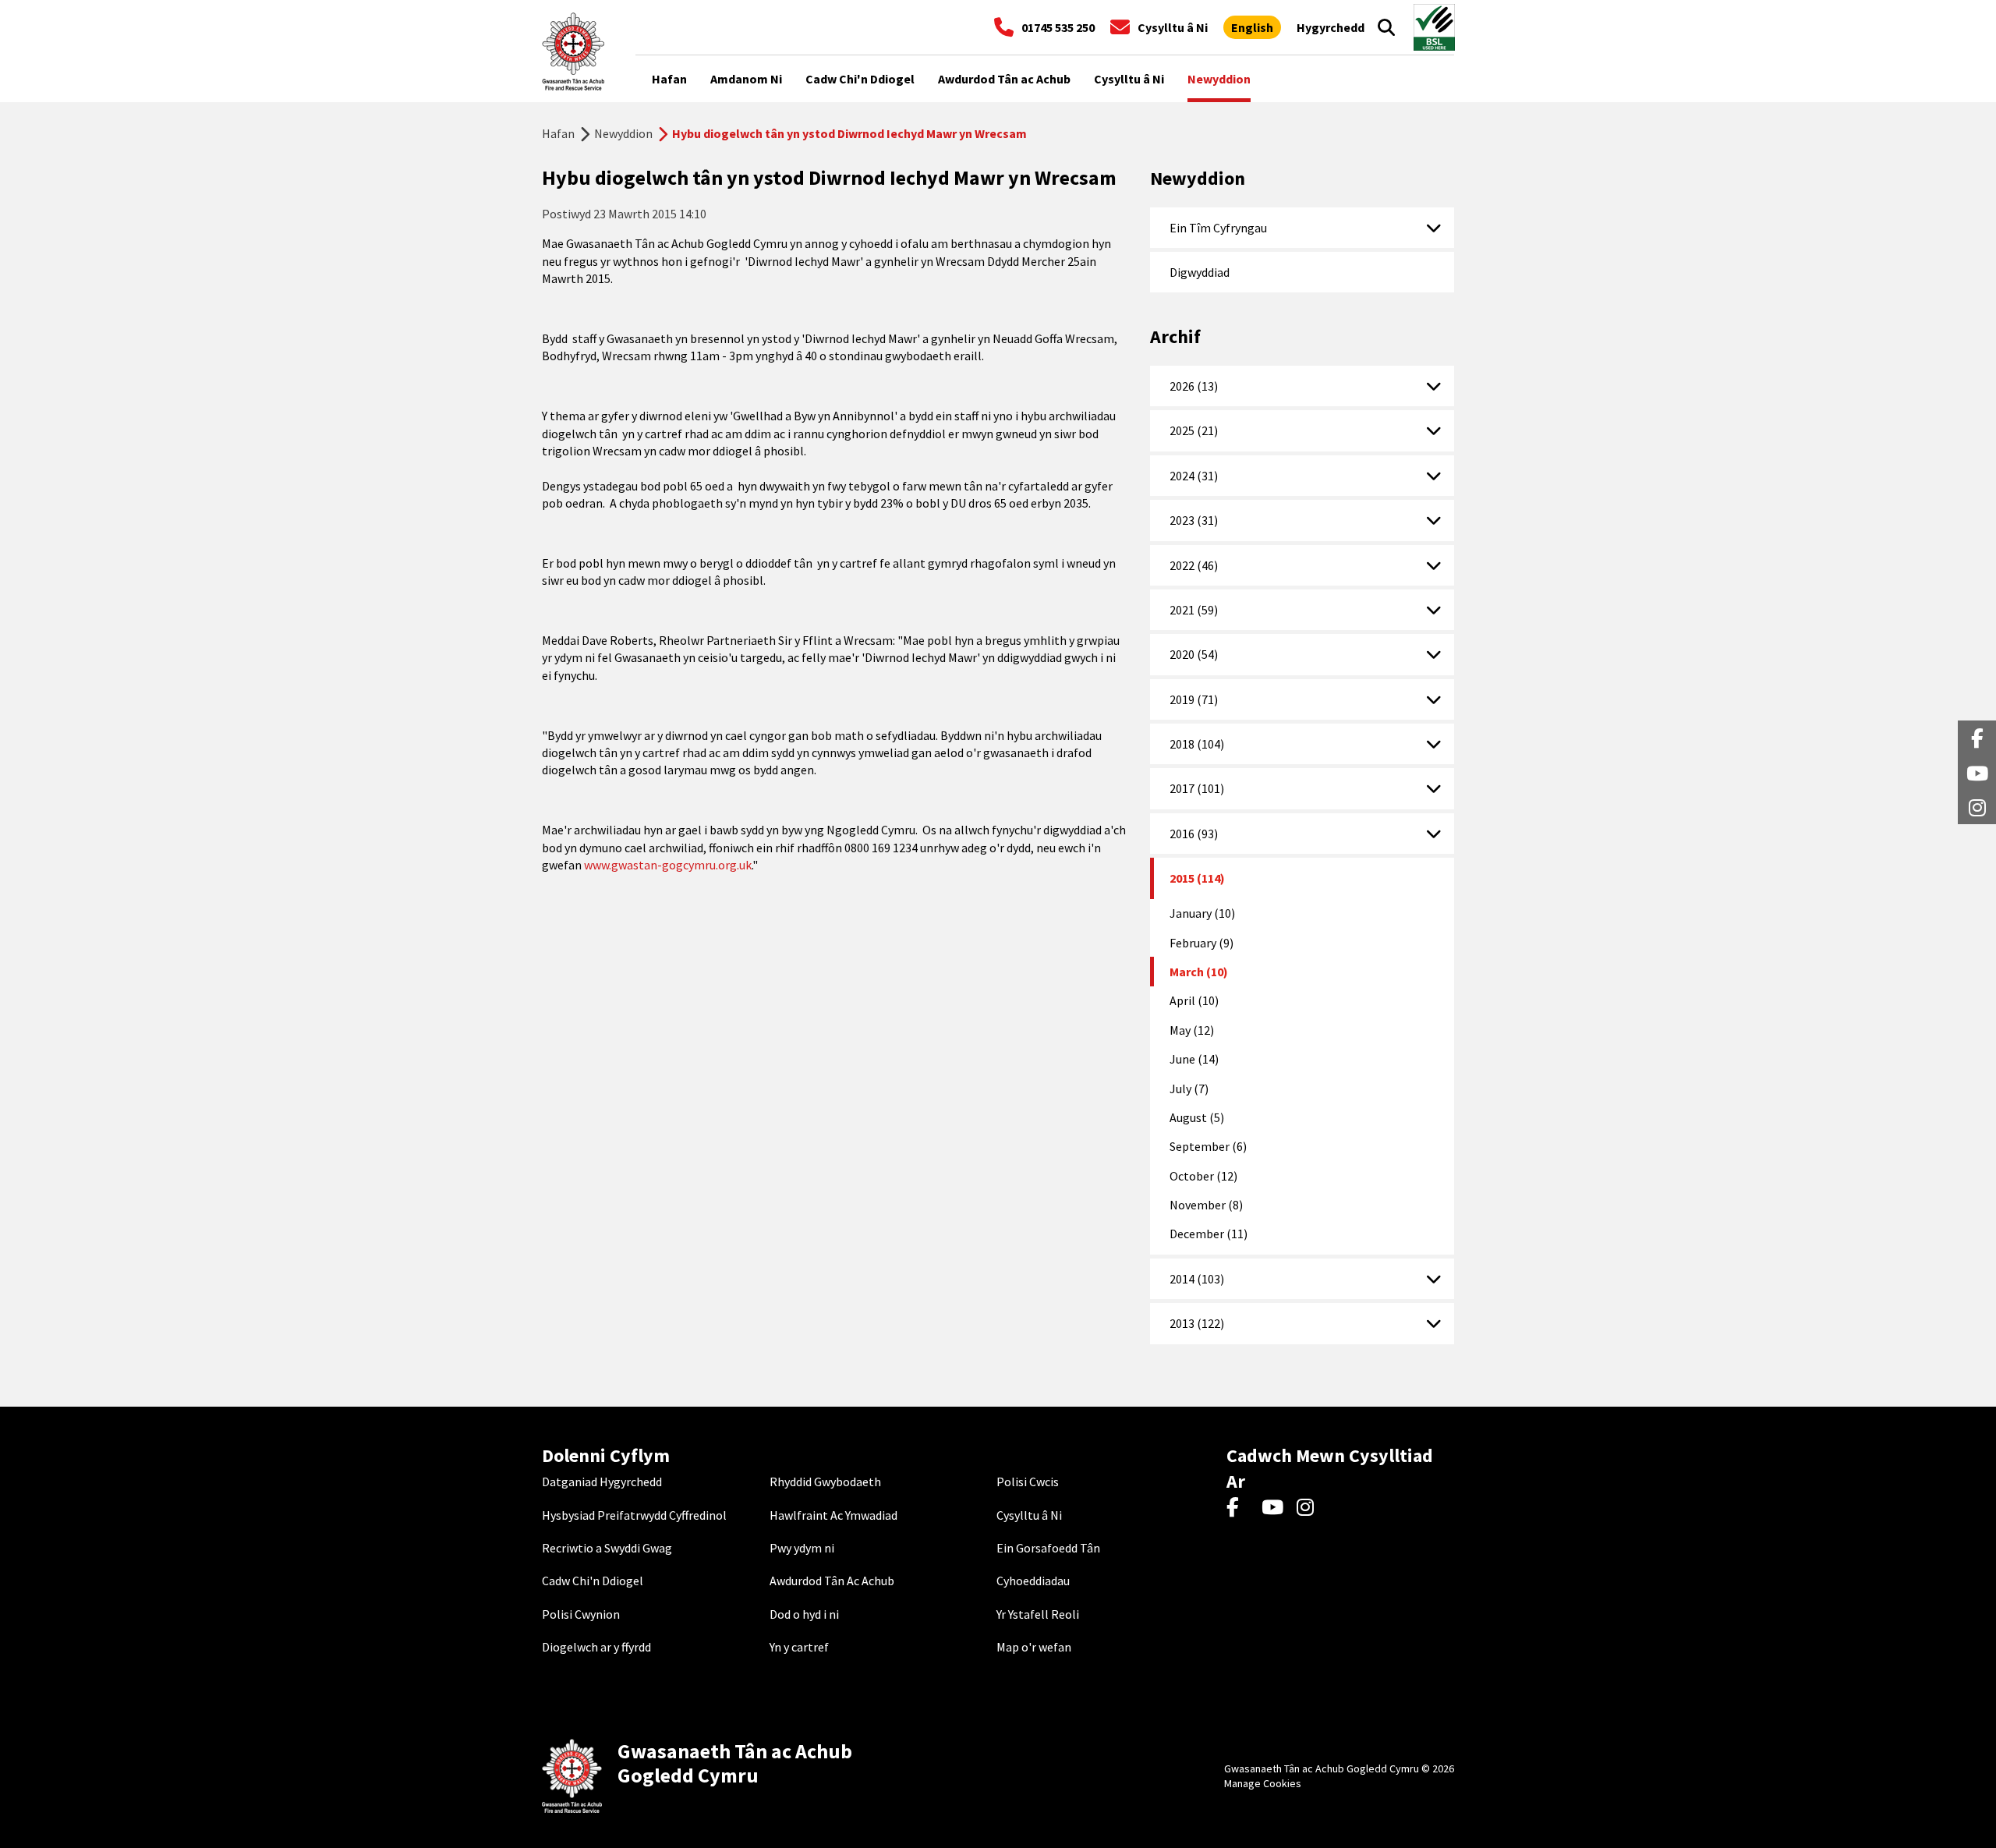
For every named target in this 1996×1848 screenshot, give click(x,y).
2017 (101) (1197, 788)
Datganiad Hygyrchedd (602, 1482)
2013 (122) (1197, 1323)
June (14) (1194, 1059)
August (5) (1197, 1117)
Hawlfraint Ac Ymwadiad (833, 1515)
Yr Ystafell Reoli (1038, 1614)
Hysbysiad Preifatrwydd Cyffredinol (634, 1515)
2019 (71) (1194, 699)
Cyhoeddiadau (1033, 1581)
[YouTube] (1275, 1508)
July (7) (1189, 1089)
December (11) (1209, 1234)
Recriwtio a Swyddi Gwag (607, 1548)
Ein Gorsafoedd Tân (1048, 1548)
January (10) (1202, 913)
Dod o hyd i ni (804, 1614)
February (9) (1201, 943)
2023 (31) (1194, 520)
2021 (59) (1194, 610)
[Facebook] (1240, 1508)
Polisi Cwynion (581, 1614)
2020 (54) (1194, 654)
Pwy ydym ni (802, 1548)
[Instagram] (1310, 1508)
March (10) (1199, 972)
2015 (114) (1197, 878)
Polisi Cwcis (1028, 1482)
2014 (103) (1197, 1279)
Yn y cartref (799, 1647)
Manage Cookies (1263, 1783)
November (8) (1206, 1205)
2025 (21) (1194, 430)
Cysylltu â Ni (1029, 1515)
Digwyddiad (1200, 272)
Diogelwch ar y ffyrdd (596, 1647)
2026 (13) (1194, 386)
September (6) (1208, 1146)
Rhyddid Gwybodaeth (825, 1482)
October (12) (1203, 1176)
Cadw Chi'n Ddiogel (593, 1581)
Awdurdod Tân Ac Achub (832, 1581)
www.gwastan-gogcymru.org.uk (668, 865)
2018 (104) (1197, 744)
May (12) (1192, 1030)
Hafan (558, 133)
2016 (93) (1194, 834)
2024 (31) (1194, 476)
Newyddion (623, 133)
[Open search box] (1386, 27)
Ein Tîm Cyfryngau (1218, 228)
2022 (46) (1194, 565)
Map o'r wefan (1034, 1647)
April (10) (1194, 1000)
